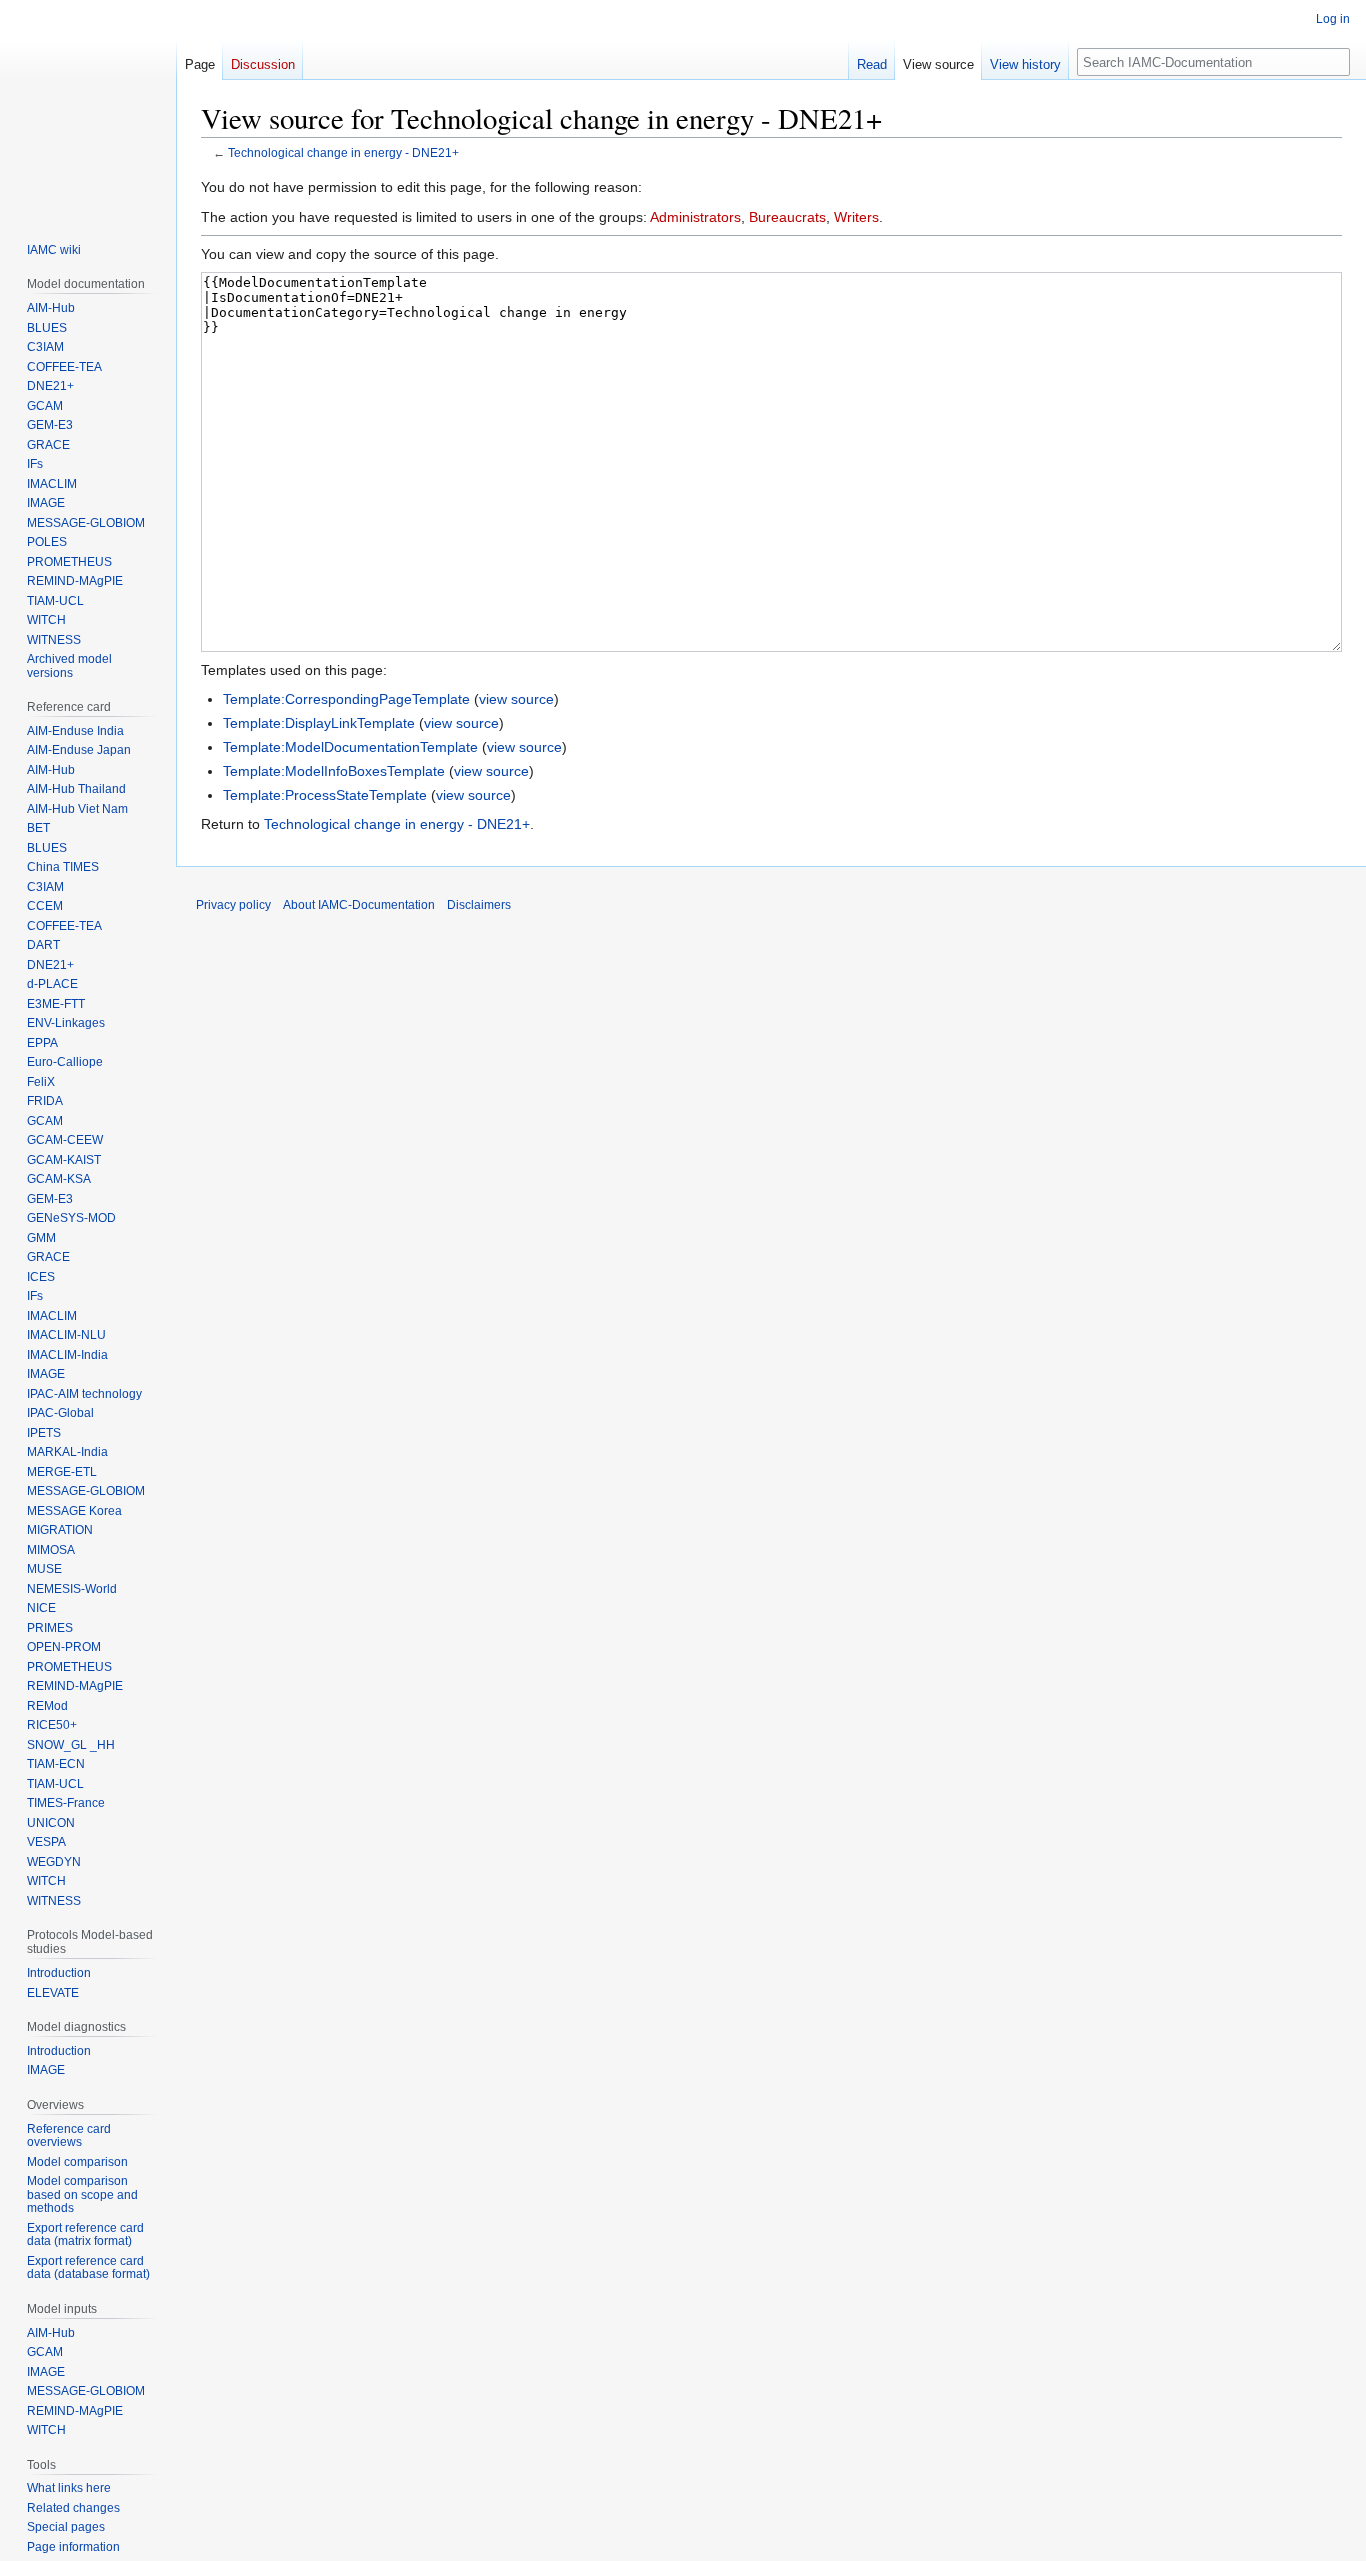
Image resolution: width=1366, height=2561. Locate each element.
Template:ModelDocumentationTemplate (350, 747)
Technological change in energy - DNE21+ (343, 152)
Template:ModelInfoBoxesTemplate (334, 771)
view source (516, 699)
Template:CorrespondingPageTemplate (346, 699)
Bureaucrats (787, 217)
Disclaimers (479, 905)
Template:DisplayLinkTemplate (319, 723)
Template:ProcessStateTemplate (325, 795)
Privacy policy (233, 905)
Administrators (695, 217)
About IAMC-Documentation (359, 905)
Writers (856, 217)
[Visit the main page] (88, 108)
